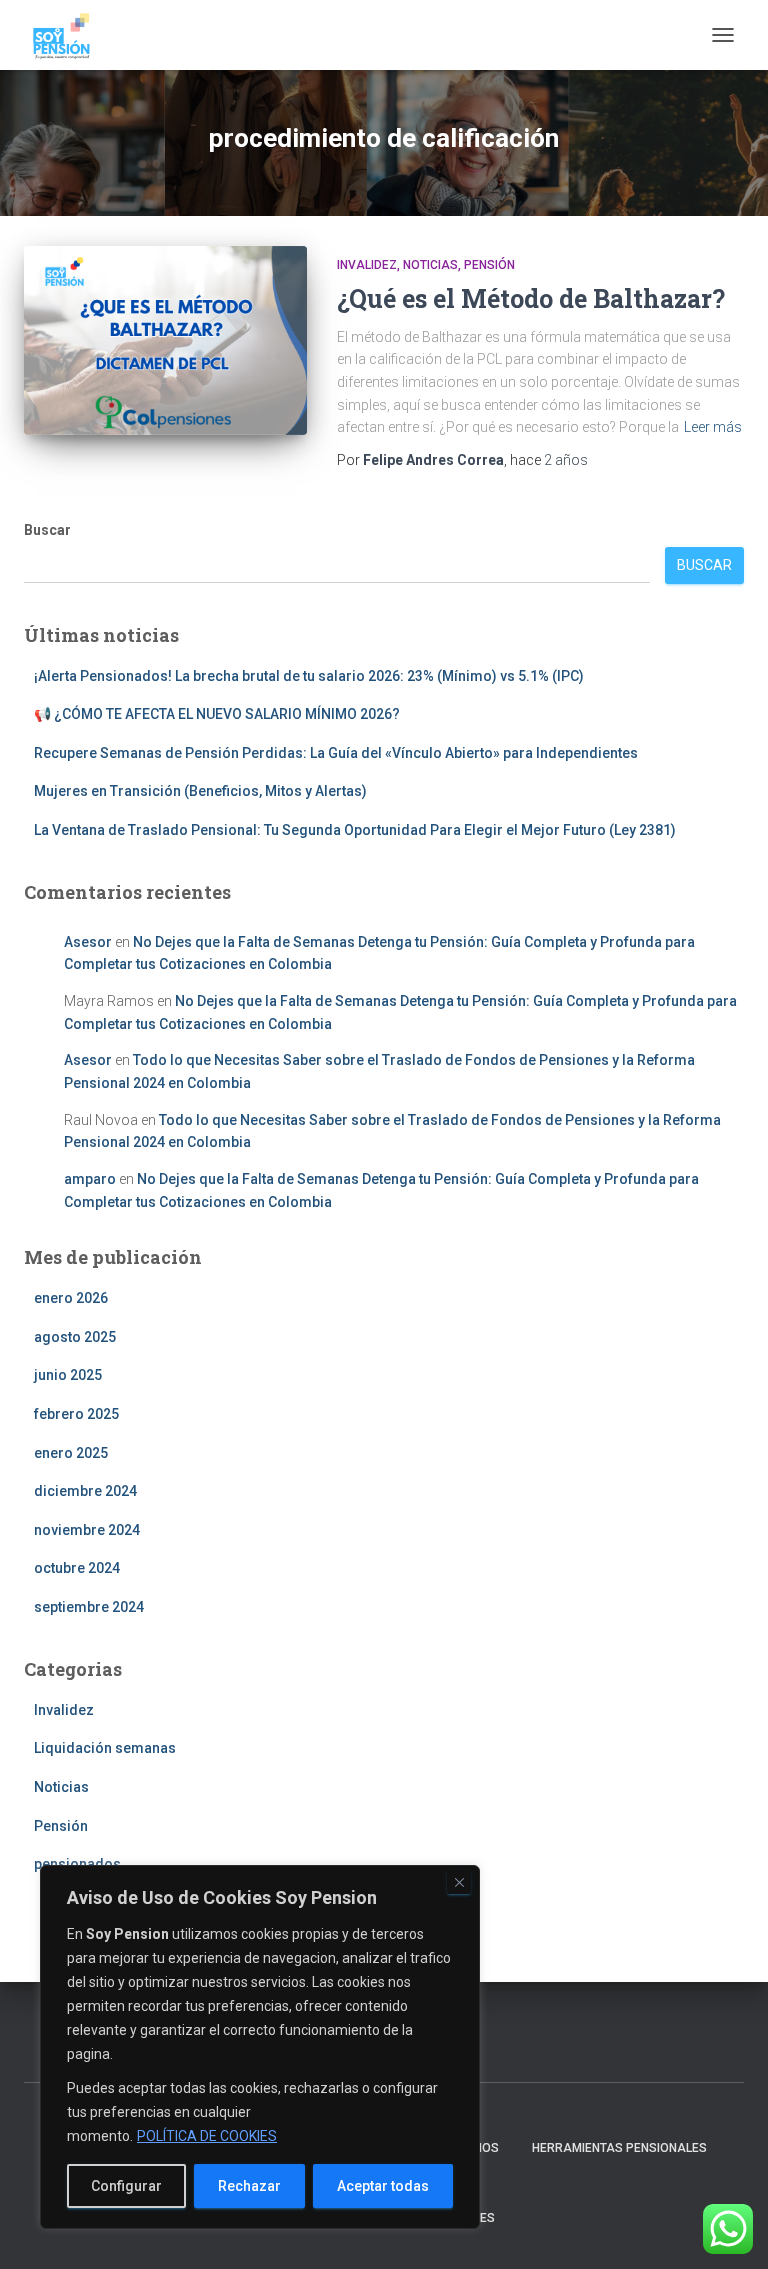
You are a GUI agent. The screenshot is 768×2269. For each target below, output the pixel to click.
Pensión (489, 265)
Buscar (47, 530)
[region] (260, 2047)
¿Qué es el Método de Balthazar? (531, 298)
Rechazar (249, 2186)
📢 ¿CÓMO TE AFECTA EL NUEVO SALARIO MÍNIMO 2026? (217, 714)
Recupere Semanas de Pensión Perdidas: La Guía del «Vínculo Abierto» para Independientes (336, 753)
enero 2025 (71, 1453)
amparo (90, 1179)
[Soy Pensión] (69, 35)
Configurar (126, 2186)
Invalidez (367, 265)
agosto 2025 (75, 1337)
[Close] (459, 1882)
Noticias (430, 265)
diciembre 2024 (85, 1491)
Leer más (713, 427)
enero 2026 (71, 1298)
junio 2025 (68, 1375)
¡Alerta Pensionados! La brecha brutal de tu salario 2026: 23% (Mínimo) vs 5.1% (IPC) (309, 676)
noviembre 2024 (87, 1530)
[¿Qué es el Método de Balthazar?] (165, 340)
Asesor (88, 942)
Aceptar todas (383, 2186)
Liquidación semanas (105, 1748)
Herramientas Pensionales (619, 2148)
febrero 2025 (76, 1414)
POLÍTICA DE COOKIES (207, 2136)
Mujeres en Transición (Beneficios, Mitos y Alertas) (200, 791)
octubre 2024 (77, 1568)
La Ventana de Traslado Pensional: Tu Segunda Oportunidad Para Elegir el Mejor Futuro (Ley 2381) (355, 830)
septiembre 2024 (89, 1607)
